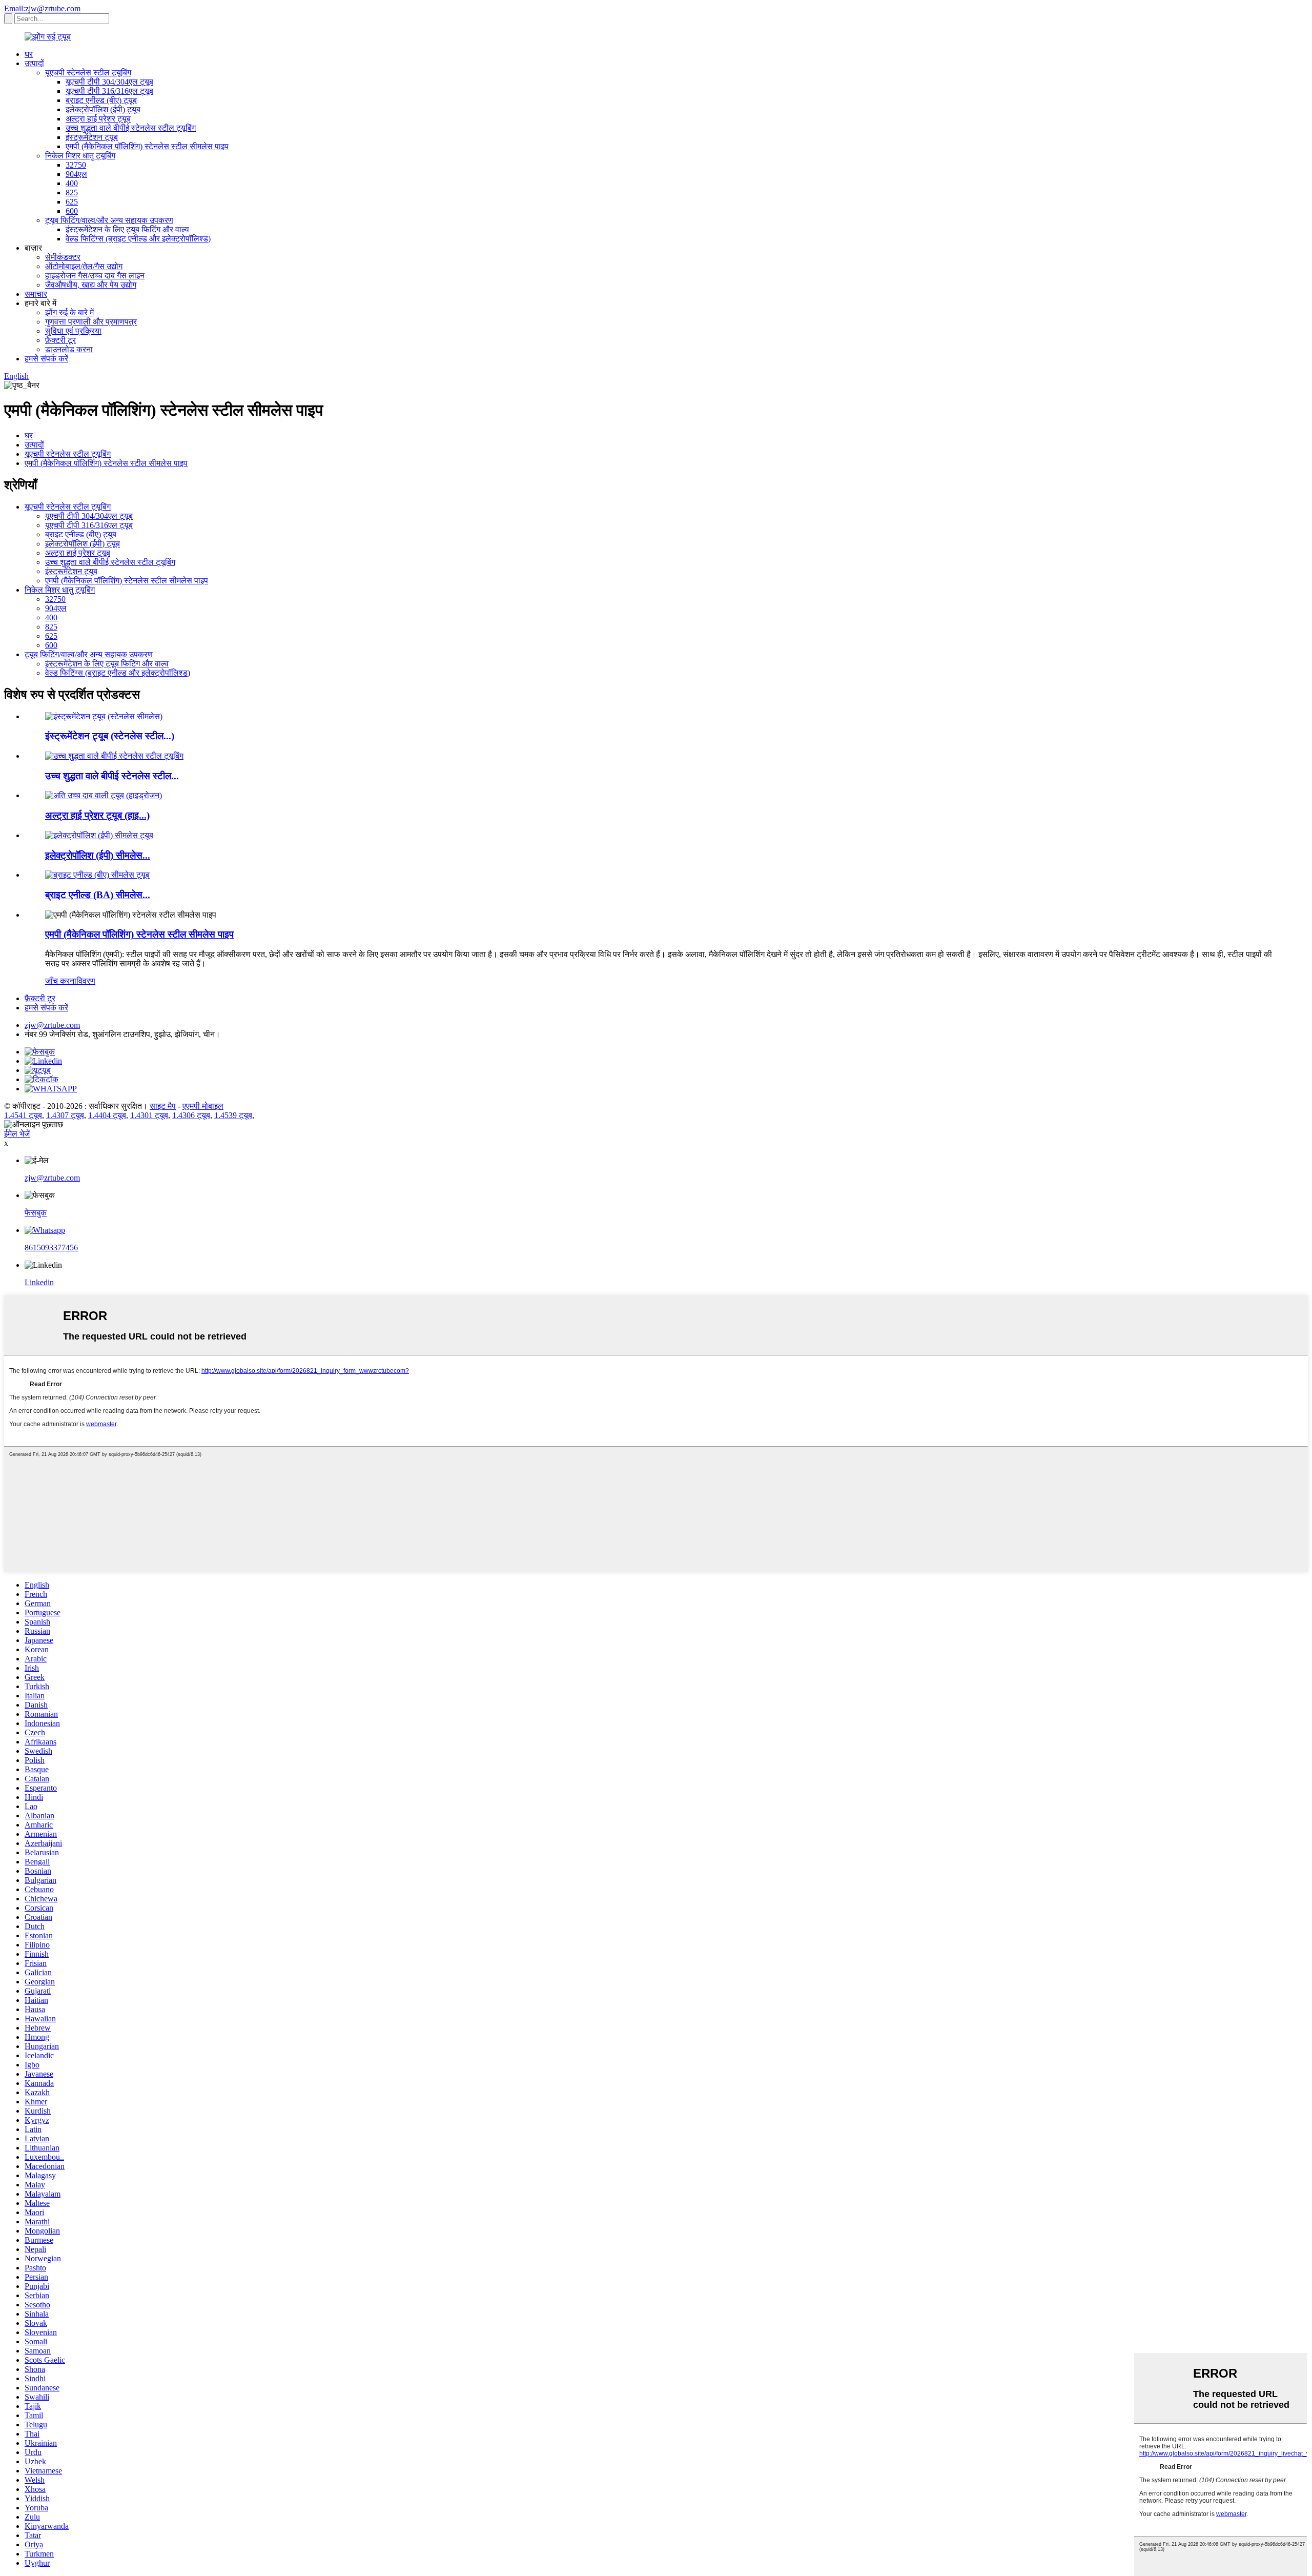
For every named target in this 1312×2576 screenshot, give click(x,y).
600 (72, 211)
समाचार (36, 294)
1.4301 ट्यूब (149, 1115)
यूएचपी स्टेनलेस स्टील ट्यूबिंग (88, 73)
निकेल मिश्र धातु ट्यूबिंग (80, 156)
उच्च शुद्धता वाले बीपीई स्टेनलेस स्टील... (112, 776)
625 (72, 202)
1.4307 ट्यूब (65, 1115)
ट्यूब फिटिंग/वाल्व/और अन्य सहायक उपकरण (109, 220)
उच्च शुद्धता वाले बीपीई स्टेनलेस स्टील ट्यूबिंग (131, 128)
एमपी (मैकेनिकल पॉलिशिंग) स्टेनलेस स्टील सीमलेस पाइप (147, 146)
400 (72, 183)
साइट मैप (163, 1106)
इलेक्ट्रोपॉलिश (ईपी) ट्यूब (103, 109)
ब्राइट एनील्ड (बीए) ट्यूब (101, 100)
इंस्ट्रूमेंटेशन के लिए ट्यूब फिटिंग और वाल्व (127, 229)
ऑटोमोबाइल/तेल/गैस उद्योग (84, 266)
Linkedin (39, 1282)
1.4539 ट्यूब (233, 1115)
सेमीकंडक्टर (63, 257)
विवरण (86, 981)
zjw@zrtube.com (52, 1025)
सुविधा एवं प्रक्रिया (73, 331)
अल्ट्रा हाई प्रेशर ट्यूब (98, 119)
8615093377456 (51, 1248)
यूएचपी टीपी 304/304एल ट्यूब (109, 82)
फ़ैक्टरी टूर (60, 340)
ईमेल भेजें (17, 1134)
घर (29, 54)
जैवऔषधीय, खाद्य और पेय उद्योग (91, 285)
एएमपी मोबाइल (203, 1106)
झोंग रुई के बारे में (69, 312)
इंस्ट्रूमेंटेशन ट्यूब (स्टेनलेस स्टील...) (110, 736)
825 (72, 192)
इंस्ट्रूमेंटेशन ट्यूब (92, 137)
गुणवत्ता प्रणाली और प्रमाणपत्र (91, 322)
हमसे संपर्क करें (46, 359)
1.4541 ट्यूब (23, 1115)
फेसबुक (36, 1213)
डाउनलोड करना (69, 349)
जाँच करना (61, 981)
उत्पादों (34, 63)
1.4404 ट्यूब (107, 1115)
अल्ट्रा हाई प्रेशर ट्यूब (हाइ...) (97, 815)
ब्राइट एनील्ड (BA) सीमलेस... (98, 895)
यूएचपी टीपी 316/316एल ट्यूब (109, 91)
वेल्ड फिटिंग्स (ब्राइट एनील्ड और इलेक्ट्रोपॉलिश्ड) (138, 239)
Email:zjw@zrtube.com (42, 8)
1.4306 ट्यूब (191, 1115)
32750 (76, 165)
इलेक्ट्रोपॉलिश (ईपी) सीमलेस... (98, 855)
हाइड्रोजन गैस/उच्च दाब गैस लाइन (95, 276)
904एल (76, 174)
